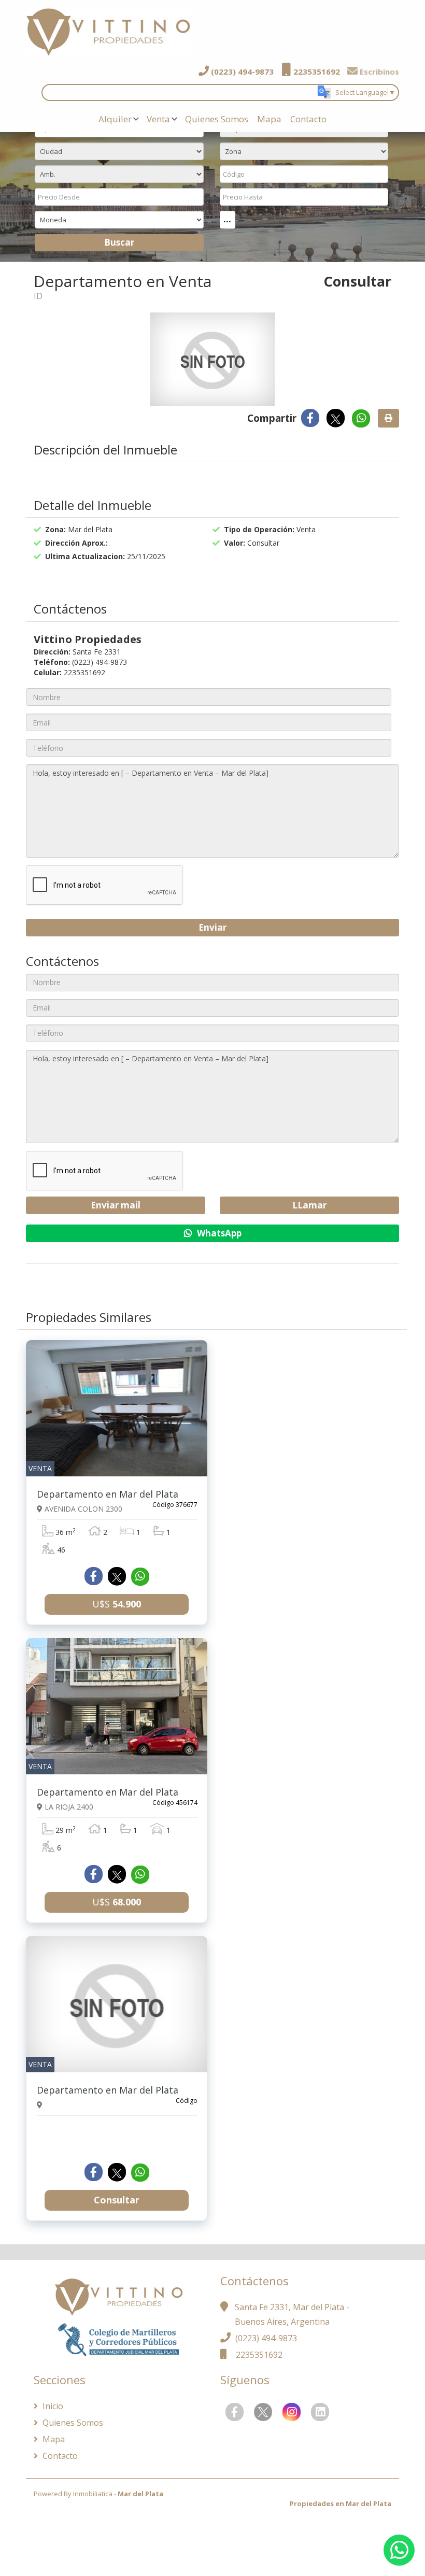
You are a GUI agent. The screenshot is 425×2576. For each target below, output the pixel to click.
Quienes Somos (217, 119)
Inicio (52, 2406)
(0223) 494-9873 (241, 72)
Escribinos (378, 72)
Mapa (269, 119)
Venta (158, 119)
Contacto (308, 119)
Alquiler (115, 119)
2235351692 (316, 72)
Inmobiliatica (93, 2494)
